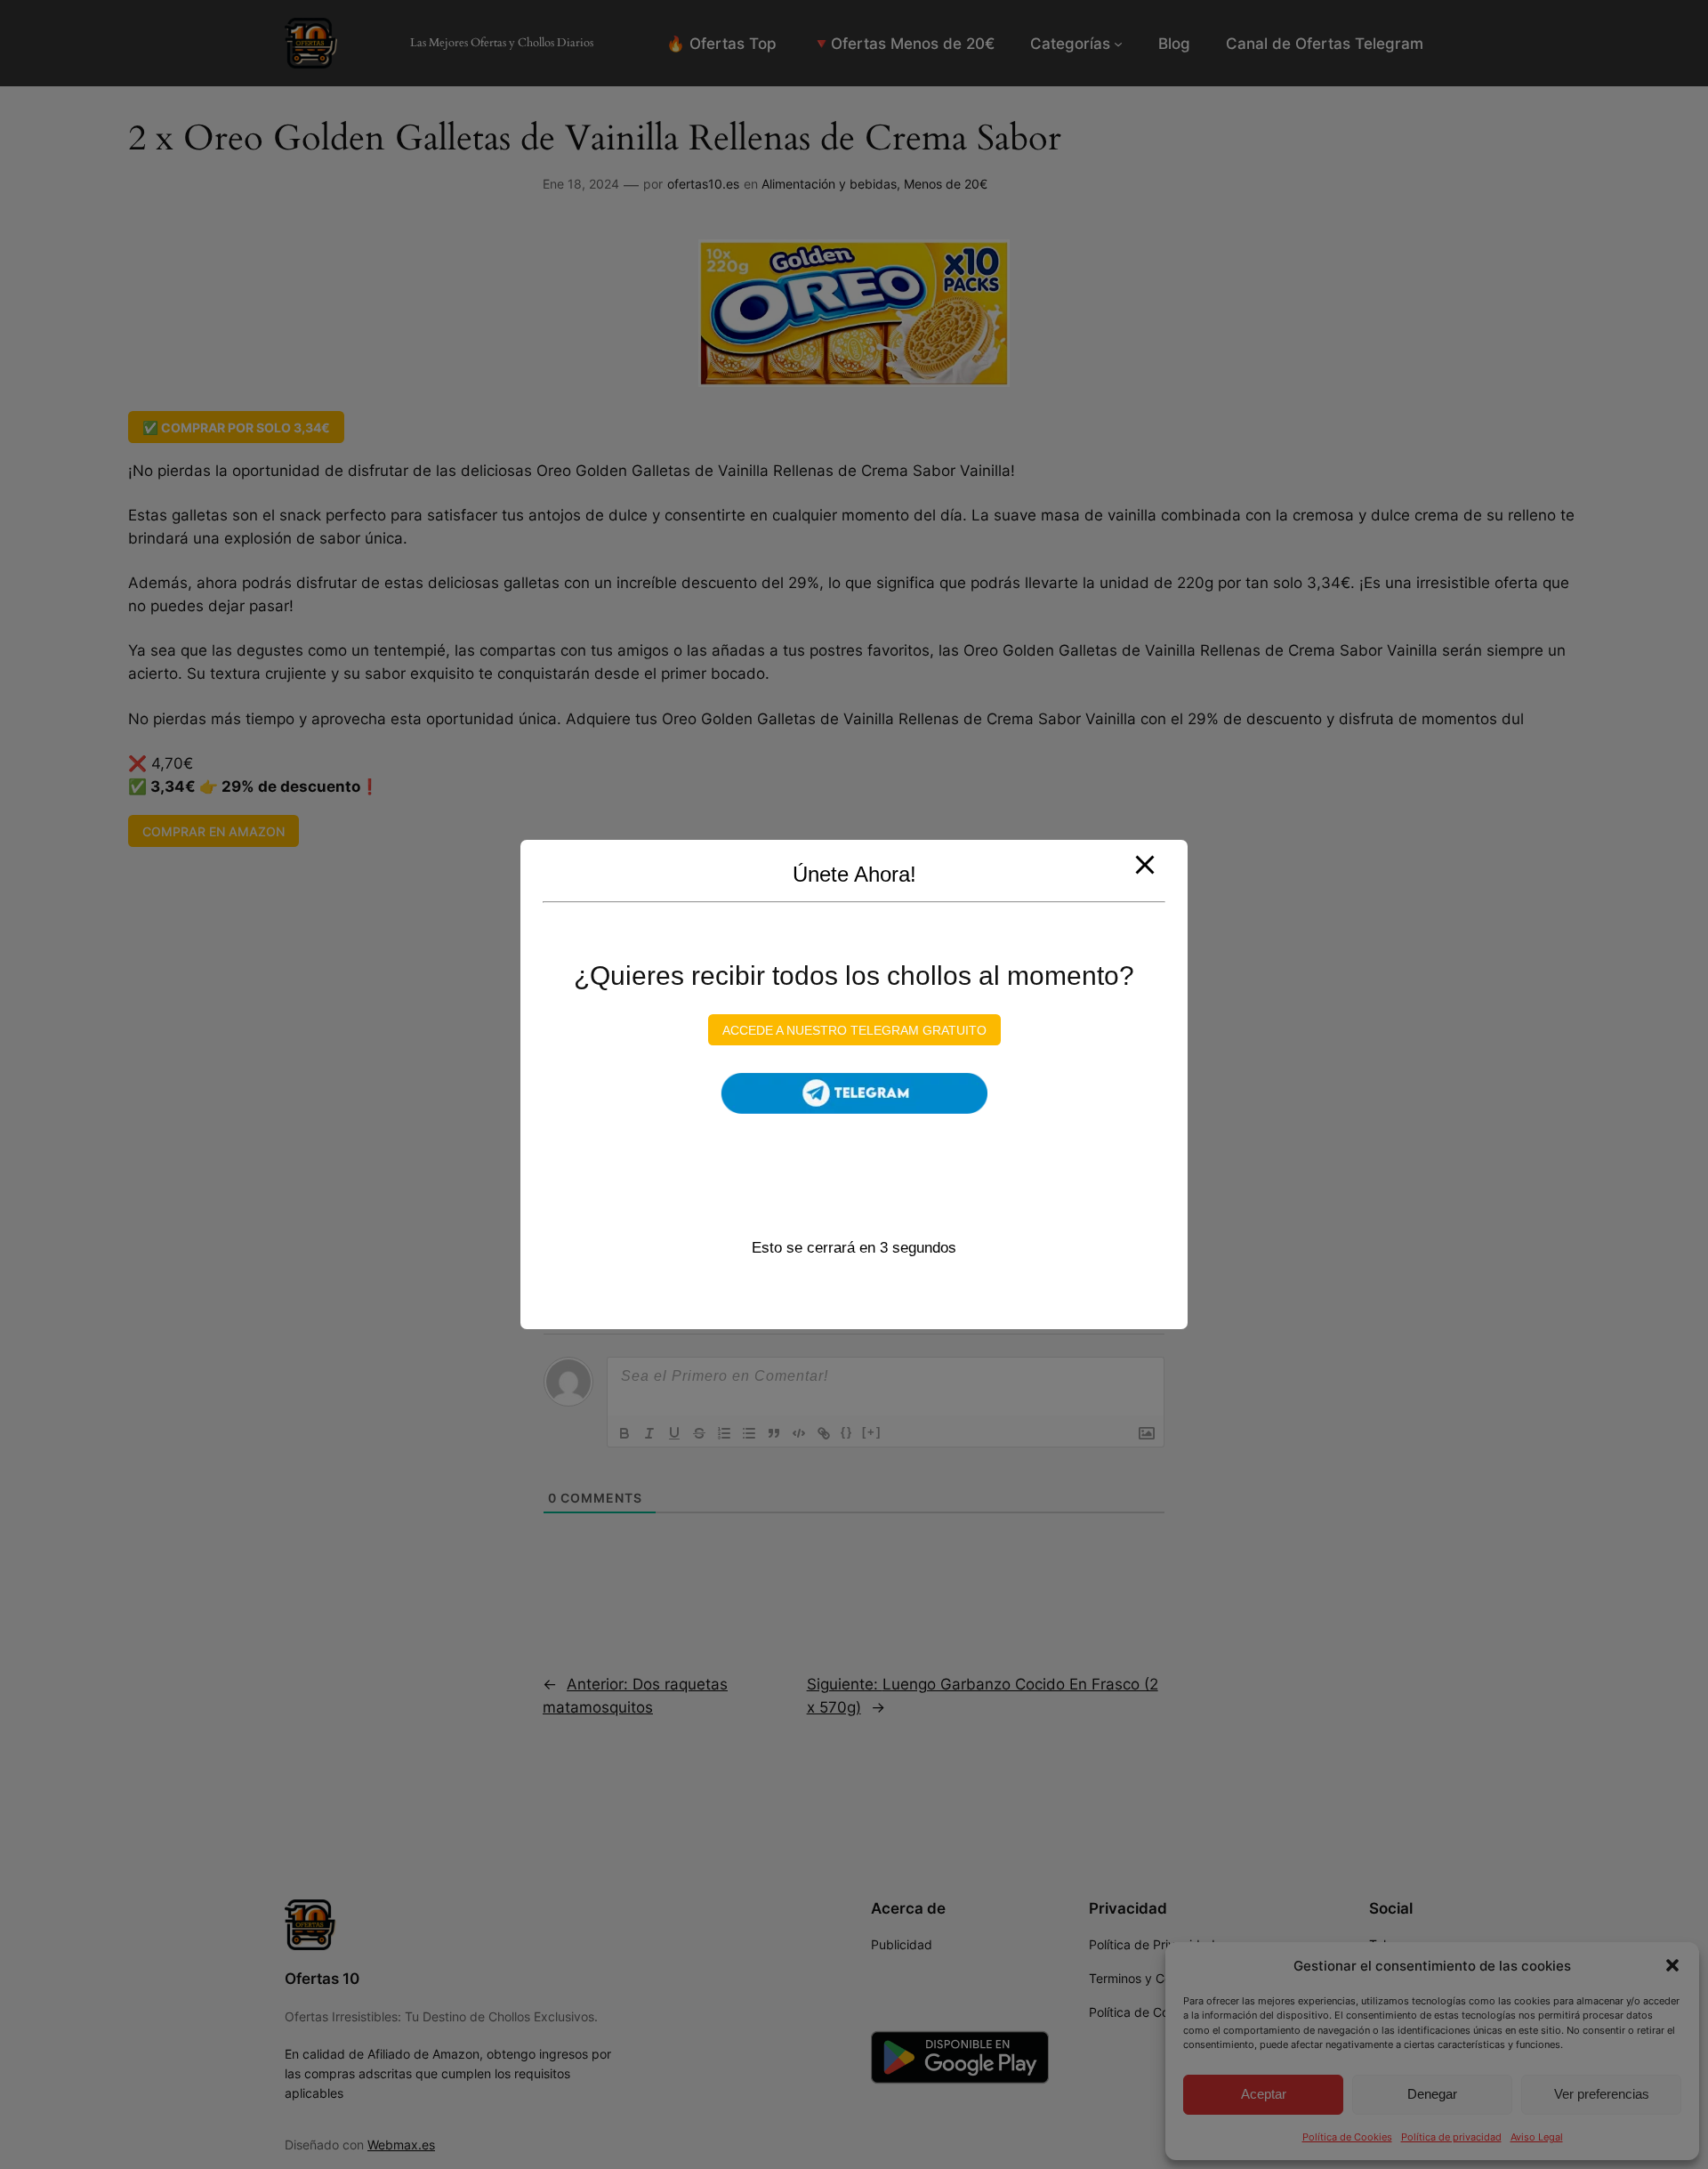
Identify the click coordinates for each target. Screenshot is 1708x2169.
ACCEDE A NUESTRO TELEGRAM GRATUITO (854, 1029)
